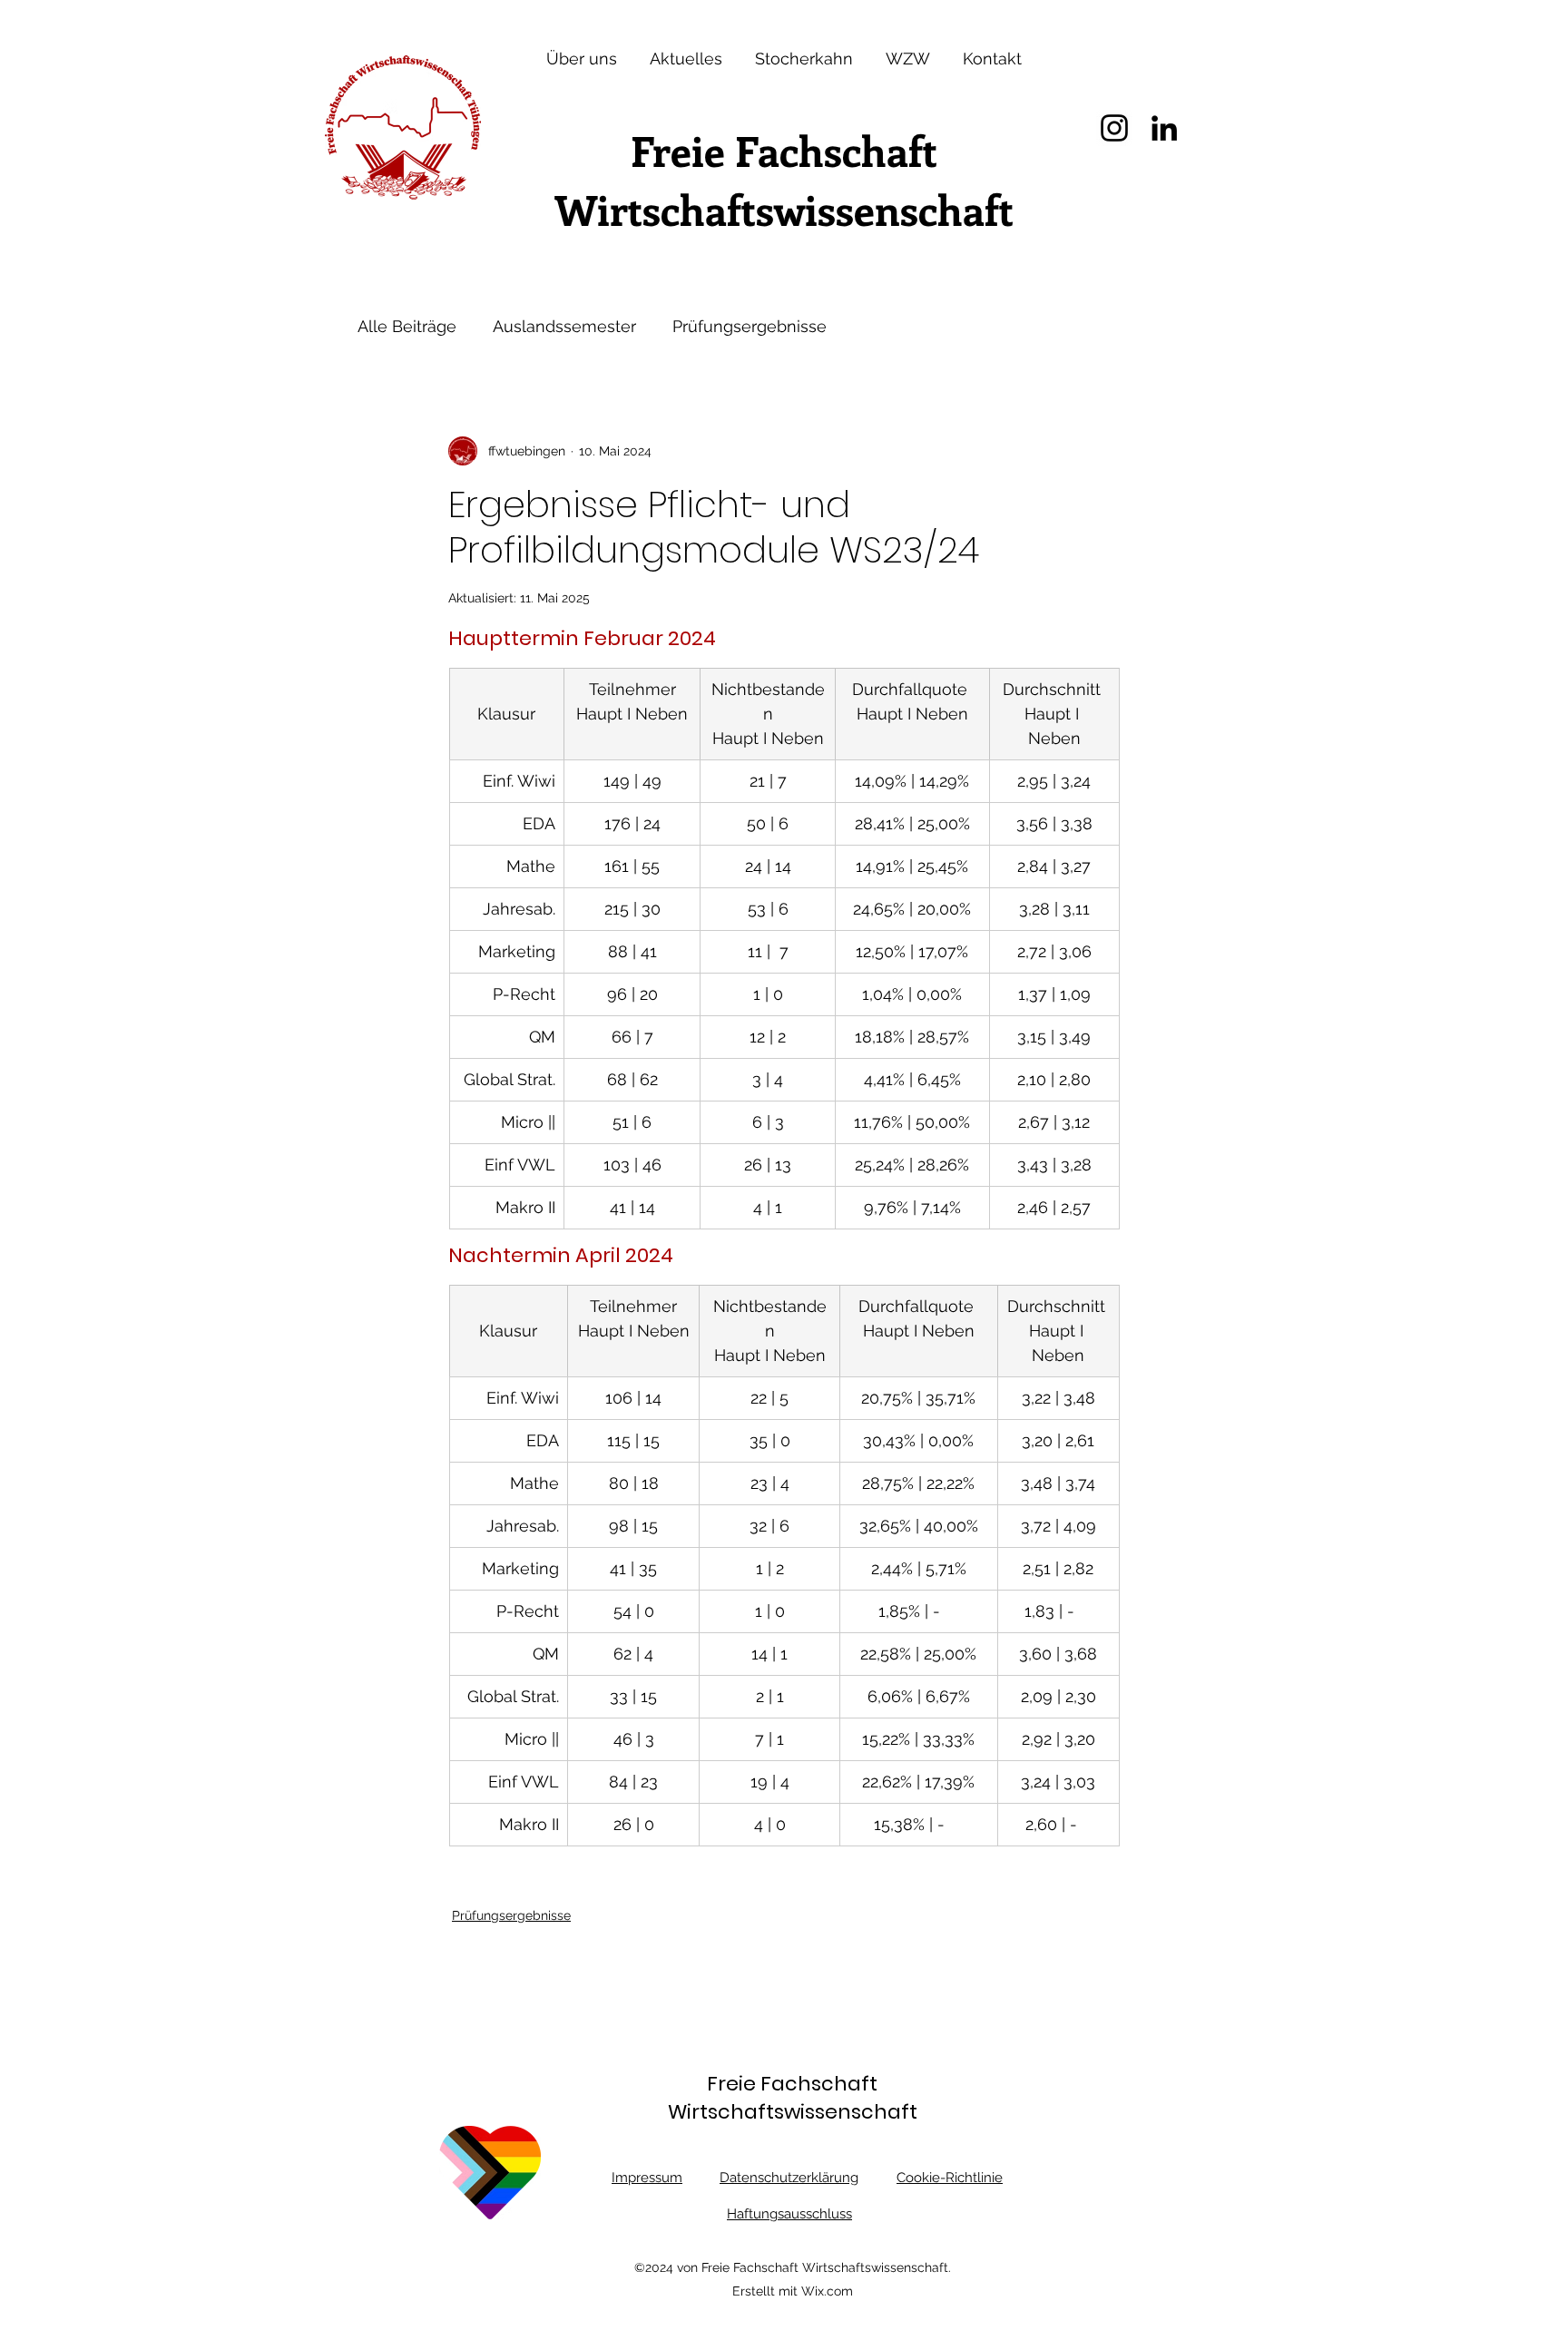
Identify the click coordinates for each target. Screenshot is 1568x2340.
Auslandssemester (564, 326)
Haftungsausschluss (789, 2214)
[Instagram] (1114, 128)
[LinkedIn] (1164, 128)
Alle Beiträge (407, 326)
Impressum (647, 2178)
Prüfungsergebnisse (750, 326)
